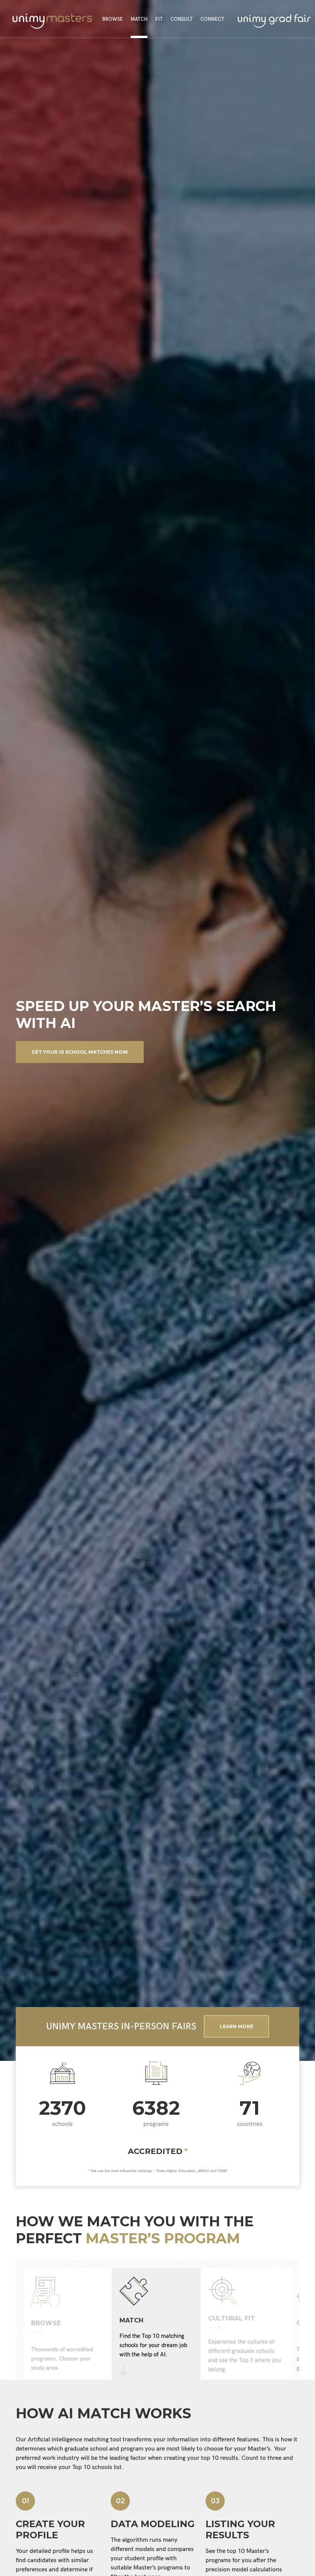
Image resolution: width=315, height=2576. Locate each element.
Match (139, 19)
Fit (159, 19)
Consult (182, 19)
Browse (113, 19)
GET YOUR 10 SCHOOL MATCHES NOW (80, 1052)
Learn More (236, 2026)
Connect (212, 19)
